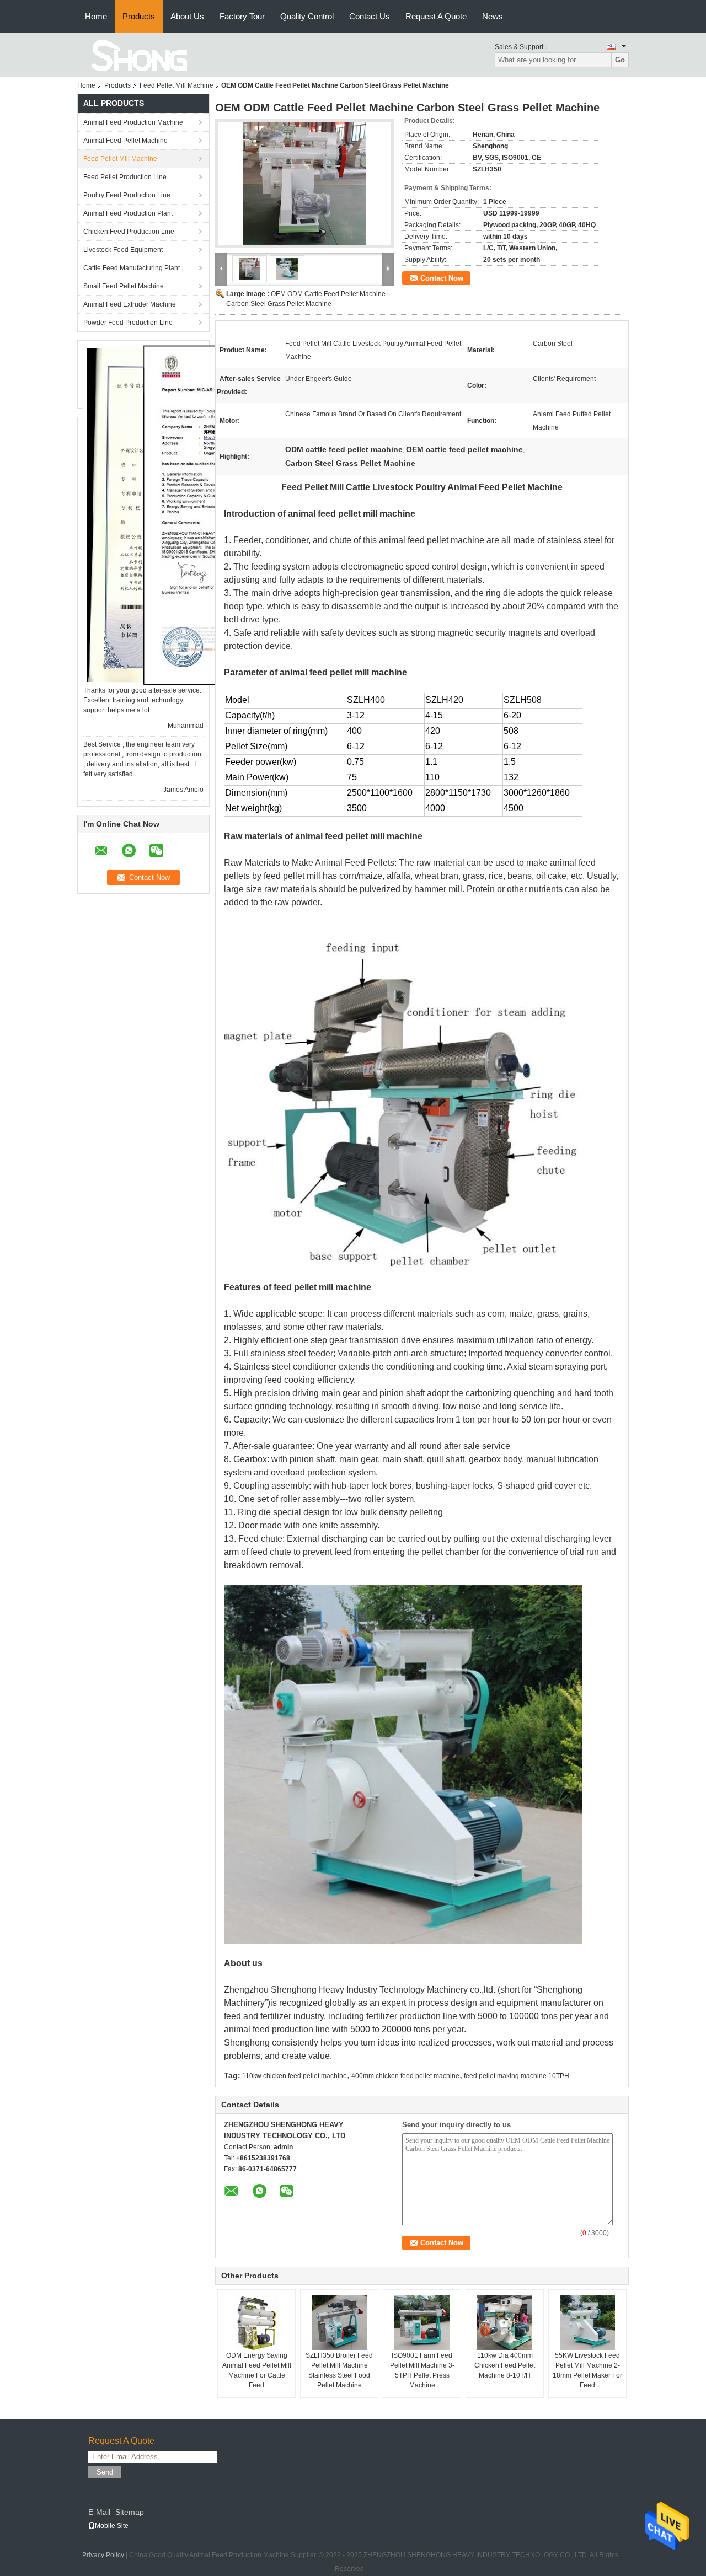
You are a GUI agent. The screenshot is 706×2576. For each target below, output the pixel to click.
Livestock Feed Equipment (123, 250)
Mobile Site (112, 2526)
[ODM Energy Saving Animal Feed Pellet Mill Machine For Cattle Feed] (256, 2323)
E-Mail (99, 2512)
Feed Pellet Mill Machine (176, 85)
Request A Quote (436, 16)
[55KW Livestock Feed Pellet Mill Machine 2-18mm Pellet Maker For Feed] (587, 2323)
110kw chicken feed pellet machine (295, 2076)
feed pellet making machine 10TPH (517, 2076)
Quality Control (307, 16)
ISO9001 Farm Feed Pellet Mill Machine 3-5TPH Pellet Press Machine (422, 2370)
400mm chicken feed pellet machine (405, 2076)
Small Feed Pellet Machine (124, 286)
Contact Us (370, 16)
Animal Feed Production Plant (128, 213)
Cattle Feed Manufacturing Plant (132, 268)
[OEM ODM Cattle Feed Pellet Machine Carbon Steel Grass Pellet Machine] (304, 184)
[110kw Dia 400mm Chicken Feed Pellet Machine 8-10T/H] (505, 2323)
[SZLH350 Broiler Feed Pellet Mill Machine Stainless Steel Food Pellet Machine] (339, 2323)
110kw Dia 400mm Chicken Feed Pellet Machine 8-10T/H (505, 2365)
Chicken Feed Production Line (129, 232)
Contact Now (442, 278)
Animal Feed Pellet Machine (125, 141)
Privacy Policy (103, 2555)
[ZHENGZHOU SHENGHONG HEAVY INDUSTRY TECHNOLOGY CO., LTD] (138, 55)
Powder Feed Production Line (128, 323)
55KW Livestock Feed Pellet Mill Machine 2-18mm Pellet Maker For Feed (587, 2370)
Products (139, 16)
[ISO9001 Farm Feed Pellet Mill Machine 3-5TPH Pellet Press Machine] (422, 2323)
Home (96, 16)
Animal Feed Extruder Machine (130, 304)
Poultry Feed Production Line (127, 195)
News (493, 16)
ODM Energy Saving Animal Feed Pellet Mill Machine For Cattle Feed (257, 2370)
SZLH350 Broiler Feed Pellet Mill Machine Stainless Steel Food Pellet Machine (339, 2370)
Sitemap (130, 2512)
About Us (187, 16)
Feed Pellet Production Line (125, 177)
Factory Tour (242, 16)
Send (105, 2472)
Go (620, 60)
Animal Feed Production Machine (133, 122)
